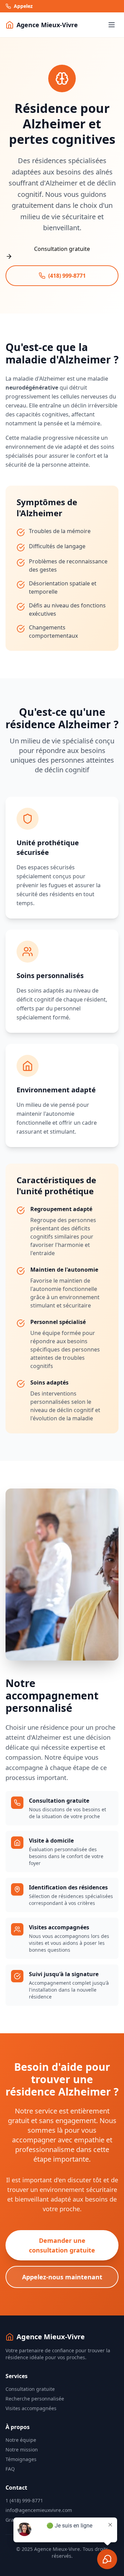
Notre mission (22, 2450)
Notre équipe (21, 2440)
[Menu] (112, 25)
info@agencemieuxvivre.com (39, 2510)
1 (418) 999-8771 (24, 2500)
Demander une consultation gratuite (62, 2245)
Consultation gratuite (30, 2389)
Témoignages (21, 2459)
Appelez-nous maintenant (62, 2277)
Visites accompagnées (31, 2408)
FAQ (10, 2469)
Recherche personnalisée (35, 2399)
